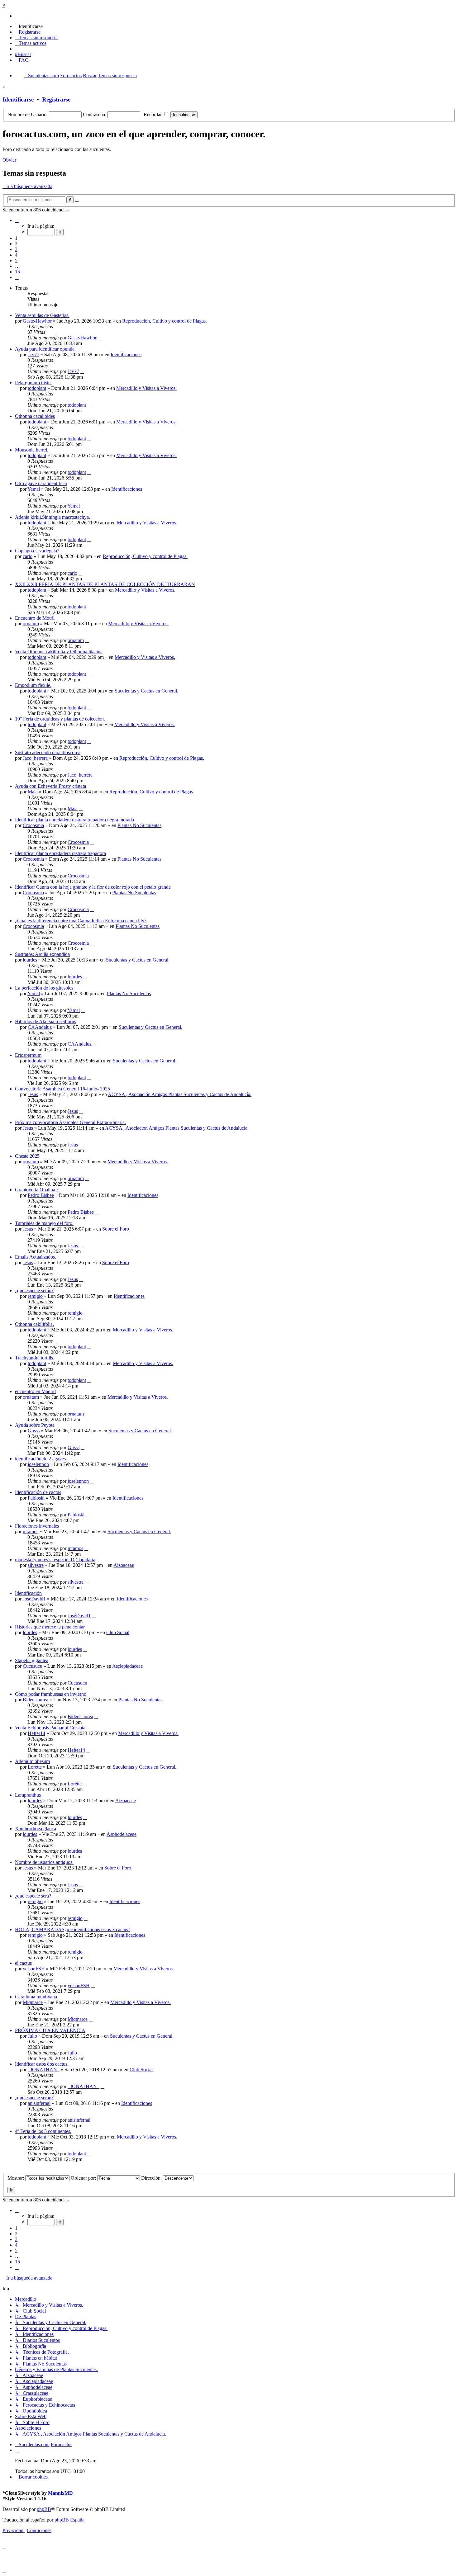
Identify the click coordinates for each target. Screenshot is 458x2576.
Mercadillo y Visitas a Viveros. (146, 388)
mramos (31, 1531)
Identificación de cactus (38, 1492)
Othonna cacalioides (35, 416)
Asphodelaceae (122, 1834)
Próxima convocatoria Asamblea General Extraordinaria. (70, 1122)
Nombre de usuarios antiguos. (44, 1862)
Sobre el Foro (116, 1229)
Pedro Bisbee (41, 1195)
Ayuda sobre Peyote (35, 1425)
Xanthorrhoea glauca (36, 1829)
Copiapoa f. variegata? (37, 551)
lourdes (30, 960)
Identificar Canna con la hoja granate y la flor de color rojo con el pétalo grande (93, 887)
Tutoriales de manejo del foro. (44, 1223)
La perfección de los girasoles (44, 988)
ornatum (31, 624)
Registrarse (56, 99)
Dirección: (152, 2178)
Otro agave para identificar (41, 483)
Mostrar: (16, 2178)
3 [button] (16, 249)
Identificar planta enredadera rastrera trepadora (60, 853)
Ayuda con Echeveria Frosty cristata (50, 786)
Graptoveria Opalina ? (37, 1190)
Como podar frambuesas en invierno (51, 1694)
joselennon (38, 1464)
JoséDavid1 (34, 1599)
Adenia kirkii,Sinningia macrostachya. (52, 517)
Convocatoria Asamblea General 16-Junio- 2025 (62, 1089)
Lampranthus (28, 1795)
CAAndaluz (40, 1027)
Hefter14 (36, 1733)
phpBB (44, 2509)
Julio (32, 2036)
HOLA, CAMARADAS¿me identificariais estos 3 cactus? (73, 1929)
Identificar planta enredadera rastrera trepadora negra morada (74, 820)
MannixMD (60, 2493)
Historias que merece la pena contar (50, 1627)
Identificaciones (126, 354)
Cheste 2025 (27, 1156)
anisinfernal (39, 2103)
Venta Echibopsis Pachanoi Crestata (50, 1728)
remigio (35, 1296)
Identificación (28, 1593)
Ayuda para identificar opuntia (45, 349)
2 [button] (16, 244)
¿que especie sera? (33, 1896)
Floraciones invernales (37, 1526)
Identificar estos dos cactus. (42, 2064)
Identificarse (18, 99)
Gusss (34, 1431)
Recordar (153, 114)
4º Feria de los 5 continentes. (43, 2131)
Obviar (9, 160)
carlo (28, 556)
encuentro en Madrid (35, 1391)
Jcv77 (33, 354)
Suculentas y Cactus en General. (146, 691)
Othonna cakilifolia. (34, 1324)
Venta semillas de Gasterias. (42, 315)
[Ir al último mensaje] (100, 338)
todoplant (37, 388)
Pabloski (36, 1498)
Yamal (34, 489)
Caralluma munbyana (36, 1997)
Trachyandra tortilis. (35, 1358)
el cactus (23, 1963)
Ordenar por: (84, 2178)
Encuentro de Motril (35, 618)
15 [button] (17, 272)
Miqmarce (33, 2002)
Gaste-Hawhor (37, 321)
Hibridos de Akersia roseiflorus (45, 1021)
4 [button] (16, 255)
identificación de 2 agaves (40, 1459)
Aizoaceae (124, 1565)
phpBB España (69, 2520)
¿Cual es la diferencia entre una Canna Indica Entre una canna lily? (81, 921)
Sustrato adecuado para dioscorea (48, 752)
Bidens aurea (36, 1700)
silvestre (36, 1565)
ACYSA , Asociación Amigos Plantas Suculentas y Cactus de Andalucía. (180, 1094)
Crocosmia (33, 825)
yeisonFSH (34, 1969)
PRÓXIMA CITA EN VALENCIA (50, 2030)
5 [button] (16, 260)
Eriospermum (28, 1055)
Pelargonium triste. (33, 383)
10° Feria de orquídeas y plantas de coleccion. (60, 719)
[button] (17, 220)
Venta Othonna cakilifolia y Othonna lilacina (59, 652)
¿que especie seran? (34, 2098)
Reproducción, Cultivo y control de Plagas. (165, 321)
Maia (33, 792)
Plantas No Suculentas (139, 825)
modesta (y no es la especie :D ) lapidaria (55, 1560)
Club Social (118, 1632)
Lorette (35, 1767)
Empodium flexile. (33, 685)
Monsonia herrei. (32, 450)
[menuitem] (29, 26)
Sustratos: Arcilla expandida (42, 954)
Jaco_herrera (35, 758)
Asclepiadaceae (127, 1666)
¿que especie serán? (34, 1290)
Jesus (33, 1094)
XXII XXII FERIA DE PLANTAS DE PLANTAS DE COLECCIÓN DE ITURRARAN (105, 584)
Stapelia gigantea (32, 1660)
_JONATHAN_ (44, 2070)
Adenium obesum (32, 1761)
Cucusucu (33, 1666)
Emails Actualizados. (36, 1257)
